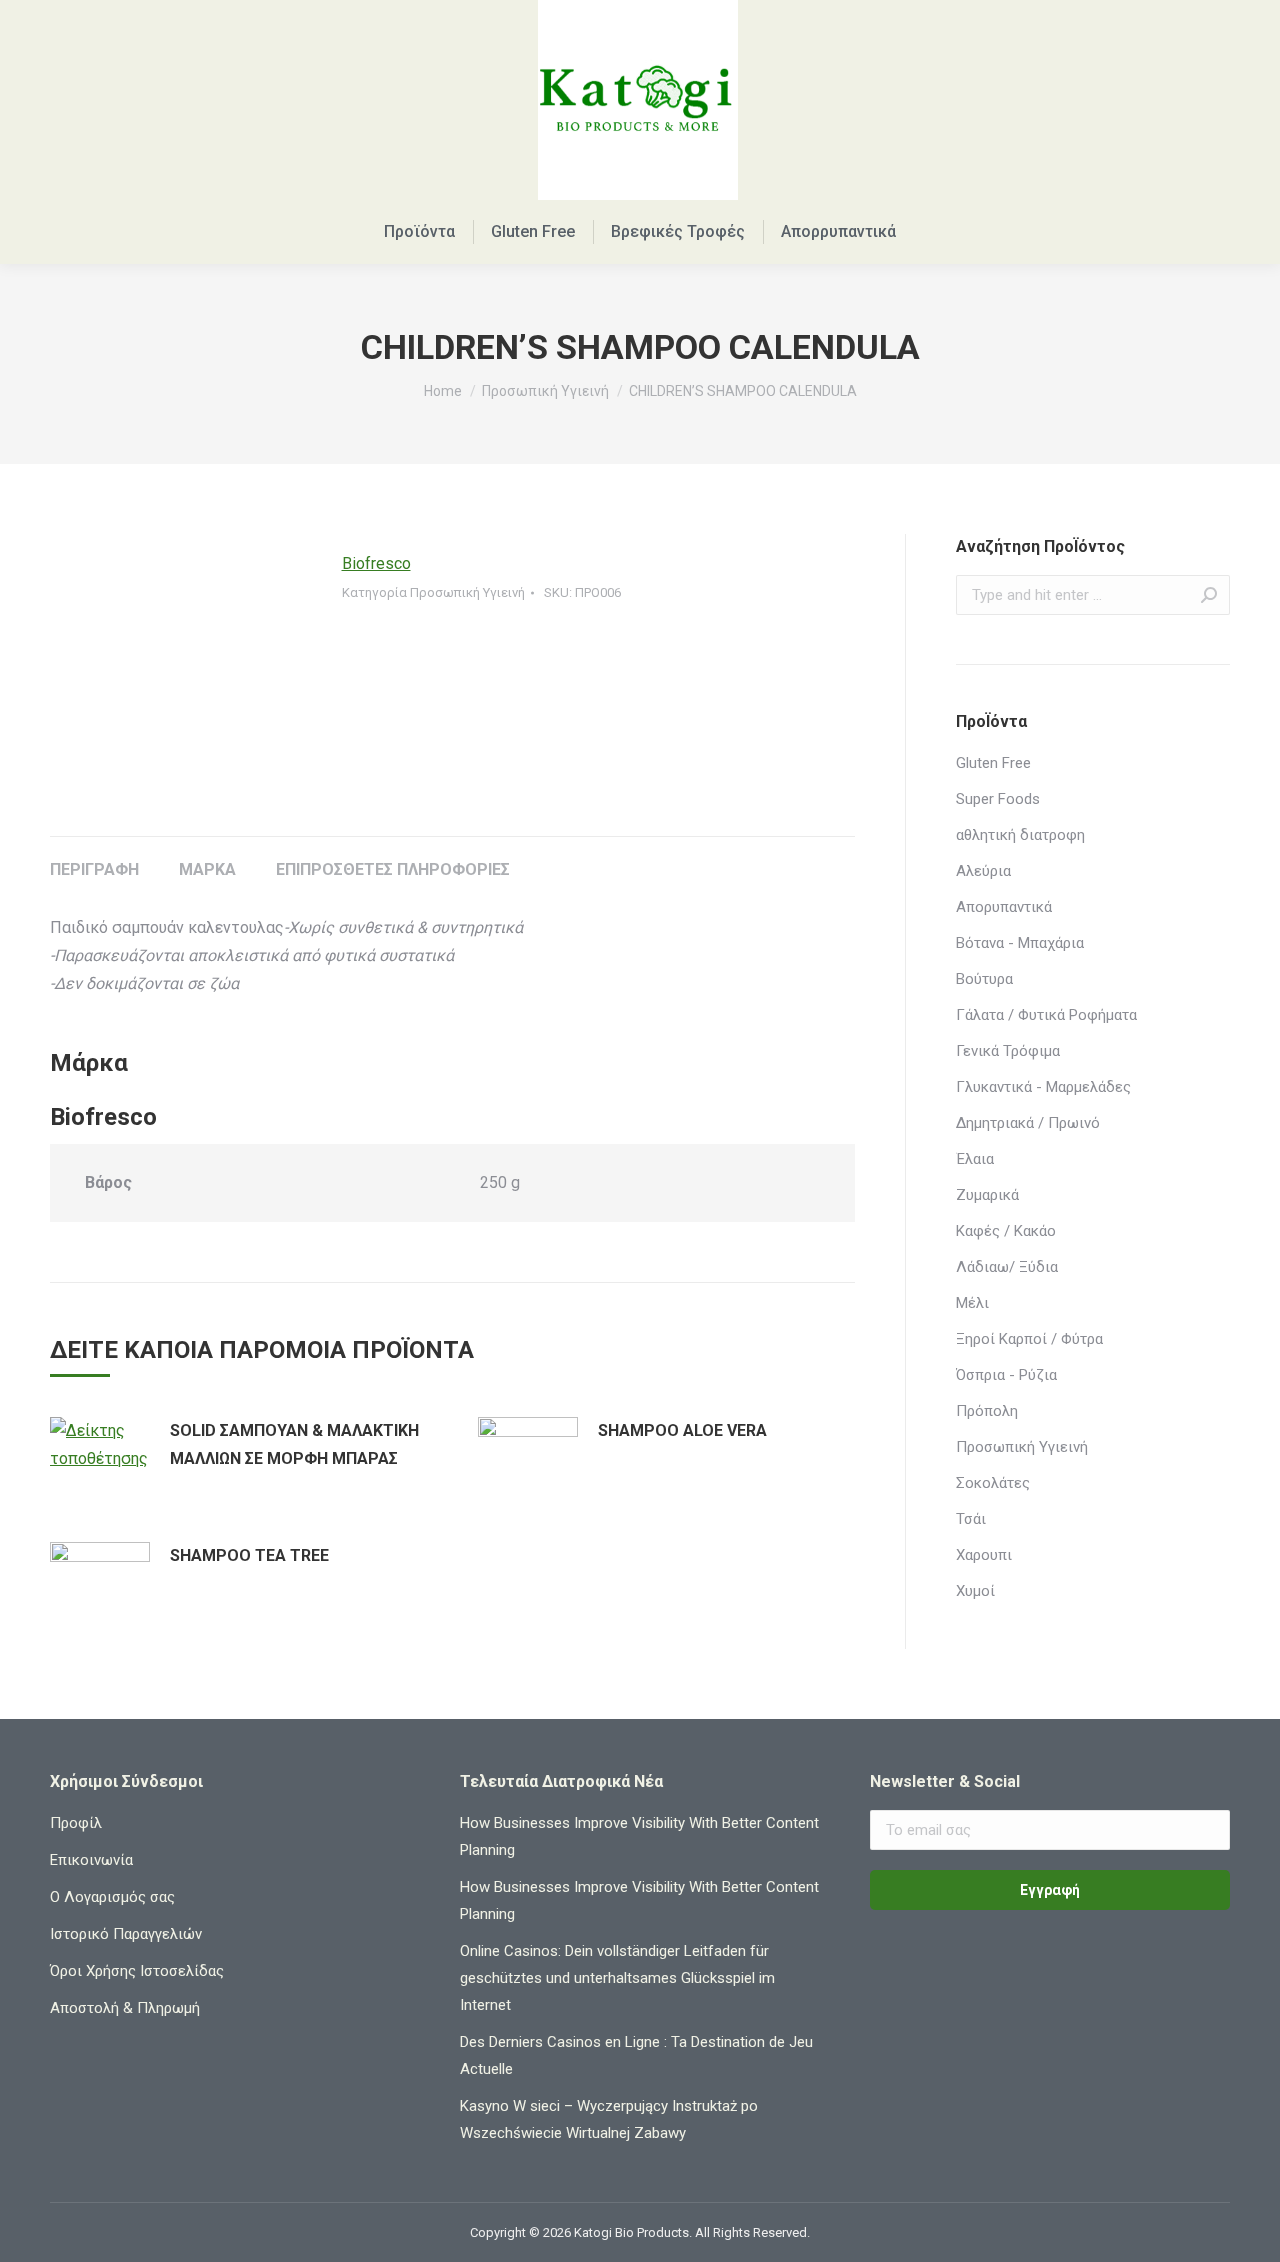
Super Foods (998, 799)
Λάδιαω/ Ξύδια (1007, 1267)
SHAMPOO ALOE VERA (682, 1430)
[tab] (94, 860)
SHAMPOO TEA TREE (249, 1555)
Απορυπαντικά (1004, 907)
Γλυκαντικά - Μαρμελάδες (1043, 1087)
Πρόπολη (987, 1411)
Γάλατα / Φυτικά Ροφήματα (1046, 1015)
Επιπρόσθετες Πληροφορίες (393, 869)
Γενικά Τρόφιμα (1008, 1051)
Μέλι (972, 1303)
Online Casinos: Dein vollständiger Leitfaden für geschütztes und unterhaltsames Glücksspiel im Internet (617, 1978)
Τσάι (971, 1519)
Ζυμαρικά (987, 1195)
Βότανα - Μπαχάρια (1020, 943)
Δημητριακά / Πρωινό (1028, 1123)
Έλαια (975, 1159)
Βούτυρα (984, 979)
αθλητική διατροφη (1020, 835)
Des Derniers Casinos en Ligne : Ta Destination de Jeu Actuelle (636, 2055)
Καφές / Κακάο (1006, 1231)
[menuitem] (419, 232)
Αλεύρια (983, 871)
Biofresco (376, 563)
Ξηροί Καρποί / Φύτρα (1029, 1339)
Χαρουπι (984, 1555)
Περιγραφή (94, 869)
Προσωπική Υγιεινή (467, 592)
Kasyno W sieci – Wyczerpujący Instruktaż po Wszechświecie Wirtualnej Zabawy (609, 2119)
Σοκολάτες (993, 1483)
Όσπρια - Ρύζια (1006, 1375)
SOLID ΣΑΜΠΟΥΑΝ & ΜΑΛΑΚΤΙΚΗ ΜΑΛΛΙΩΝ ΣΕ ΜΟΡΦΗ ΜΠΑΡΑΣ (294, 1444)
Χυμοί (975, 1591)
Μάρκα (207, 869)
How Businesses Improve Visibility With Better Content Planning (639, 1836)
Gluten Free (993, 763)
